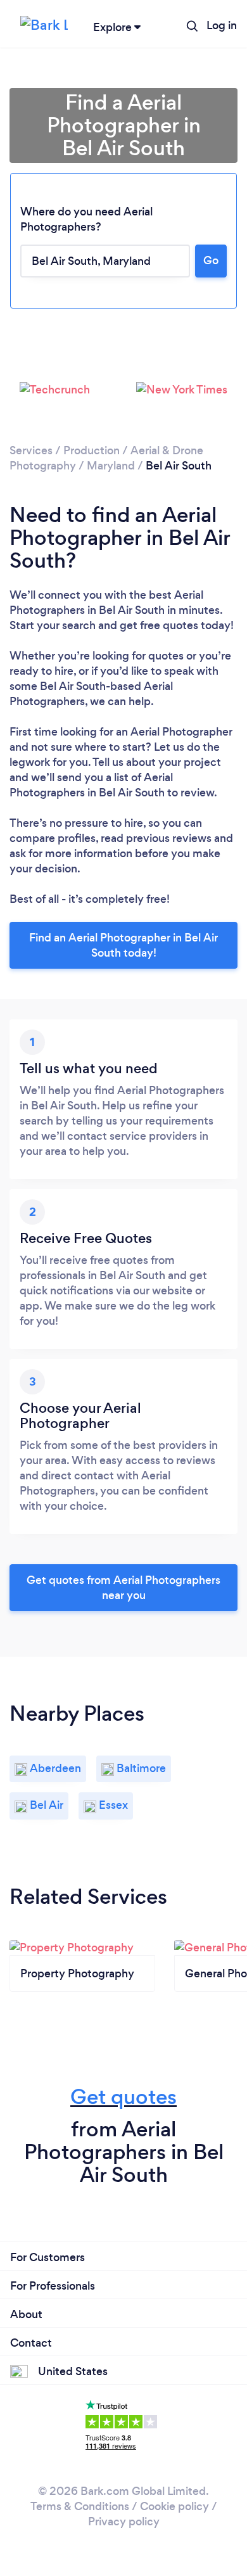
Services (31, 450)
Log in (222, 25)
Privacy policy (124, 2522)
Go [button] (211, 260)
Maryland (111, 466)
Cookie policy (174, 2506)
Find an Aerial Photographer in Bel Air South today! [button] (123, 945)
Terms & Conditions (80, 2506)
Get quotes (123, 2097)
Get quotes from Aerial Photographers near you (123, 1588)
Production (92, 450)
